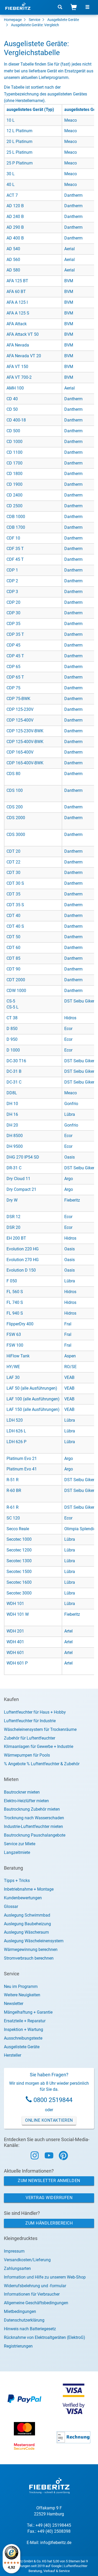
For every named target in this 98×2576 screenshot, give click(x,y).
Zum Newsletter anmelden (49, 2181)
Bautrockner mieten (22, 1792)
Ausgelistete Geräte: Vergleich (35, 25)
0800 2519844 (53, 2100)
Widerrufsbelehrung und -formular (35, 2286)
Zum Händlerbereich (49, 2223)
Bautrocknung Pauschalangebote (35, 1835)
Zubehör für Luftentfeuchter (30, 1738)
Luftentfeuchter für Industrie (30, 1721)
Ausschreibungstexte (23, 2038)
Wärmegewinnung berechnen (31, 1950)
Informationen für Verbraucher (32, 2294)
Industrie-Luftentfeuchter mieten (33, 1826)
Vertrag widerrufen (49, 2198)
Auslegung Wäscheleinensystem (34, 1941)
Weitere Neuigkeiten (22, 1995)
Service (34, 20)
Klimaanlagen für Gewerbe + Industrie (39, 1746)
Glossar (11, 1906)
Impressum (14, 2251)
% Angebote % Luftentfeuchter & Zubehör (42, 1764)
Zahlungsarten (17, 2268)
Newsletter (14, 2004)
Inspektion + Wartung (24, 2030)
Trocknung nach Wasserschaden (34, 1818)
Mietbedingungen (20, 2311)
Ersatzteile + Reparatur (25, 2021)
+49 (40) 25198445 (53, 2525)
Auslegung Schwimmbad (27, 1915)
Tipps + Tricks (17, 1881)
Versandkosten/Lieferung (27, 2260)
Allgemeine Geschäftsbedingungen (36, 2303)
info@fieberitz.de (56, 2543)
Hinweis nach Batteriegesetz (30, 2329)
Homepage (13, 20)
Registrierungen (18, 2346)
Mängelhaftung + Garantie (28, 2012)
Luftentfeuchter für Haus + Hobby (35, 1712)
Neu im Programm (21, 1986)
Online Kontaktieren (49, 2120)
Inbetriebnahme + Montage (29, 1889)
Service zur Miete (20, 1844)
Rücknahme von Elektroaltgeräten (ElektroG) (45, 2337)
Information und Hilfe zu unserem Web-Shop (45, 2277)
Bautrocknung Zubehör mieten (32, 1809)
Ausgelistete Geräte (63, 20)
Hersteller (13, 2055)
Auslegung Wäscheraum (26, 1932)
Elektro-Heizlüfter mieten (26, 1801)
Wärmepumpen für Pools (27, 1755)
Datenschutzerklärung (24, 2320)
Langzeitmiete (17, 1852)
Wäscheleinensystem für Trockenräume (40, 1729)
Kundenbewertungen (23, 1898)
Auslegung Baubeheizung (27, 1924)
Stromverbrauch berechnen (29, 1958)
